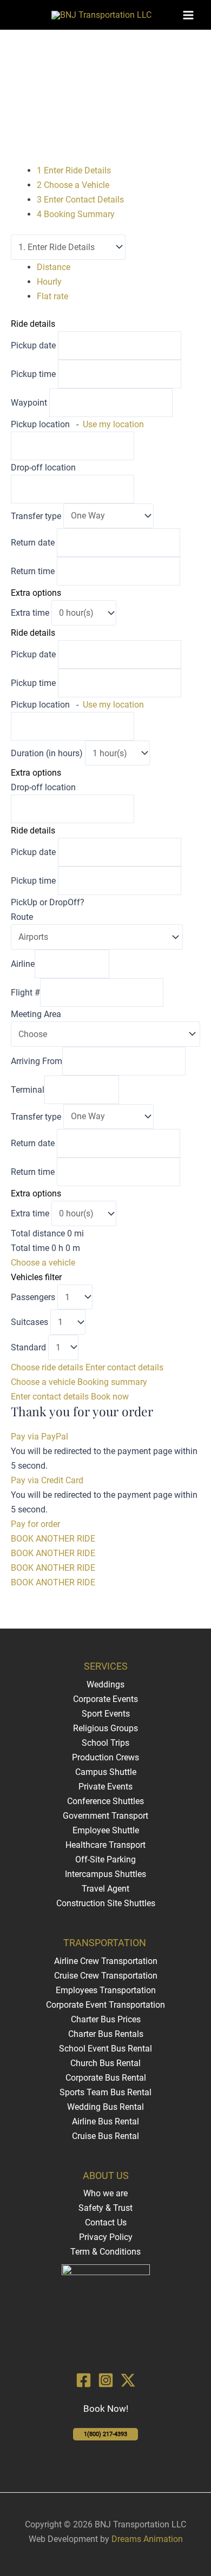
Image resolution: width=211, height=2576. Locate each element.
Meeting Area (36, 1014)
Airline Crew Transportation (106, 1961)
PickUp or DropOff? (48, 902)
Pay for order (35, 1524)
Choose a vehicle (43, 1263)
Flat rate (52, 296)
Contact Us (106, 2222)
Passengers (34, 1297)
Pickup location (77, 424)
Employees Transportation (106, 1990)
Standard (29, 1347)
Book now (110, 1397)
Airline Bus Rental (105, 2121)
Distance (54, 267)
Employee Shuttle (106, 1830)
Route (22, 917)
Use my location (113, 424)
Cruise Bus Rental (105, 2136)
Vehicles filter (36, 1277)
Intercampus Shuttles (105, 1874)
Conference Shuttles (105, 1801)
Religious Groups (105, 1728)
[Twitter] (128, 2380)
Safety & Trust (105, 2208)
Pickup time (34, 374)
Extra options (36, 593)
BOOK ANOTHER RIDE (53, 1539)
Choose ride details (48, 1367)
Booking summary (112, 1382)
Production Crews (105, 1757)
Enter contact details (124, 1367)
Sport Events (106, 1714)
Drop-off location (43, 468)
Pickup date (34, 345)
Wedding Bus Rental (105, 2107)
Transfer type (37, 516)
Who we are (105, 2193)
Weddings (105, 1684)
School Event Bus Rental (105, 2049)
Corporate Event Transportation (105, 2005)
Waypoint (29, 403)
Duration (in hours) (48, 753)
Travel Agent (105, 1889)
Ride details (33, 324)
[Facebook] (84, 2380)
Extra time (31, 613)
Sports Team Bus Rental (105, 2092)
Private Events (105, 1787)
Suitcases (31, 1322)
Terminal (28, 1090)
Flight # (25, 993)
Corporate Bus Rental (106, 2078)
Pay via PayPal (39, 1437)
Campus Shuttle (106, 1772)
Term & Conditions (105, 2252)
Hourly (49, 282)
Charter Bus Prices (106, 2019)
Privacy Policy (106, 2237)
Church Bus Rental (105, 2063)
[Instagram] (106, 2380)
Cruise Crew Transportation (106, 1976)
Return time (33, 571)
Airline (23, 964)
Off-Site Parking (105, 1859)
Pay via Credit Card (47, 1480)
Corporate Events (105, 1699)
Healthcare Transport (105, 1845)
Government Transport (105, 1816)
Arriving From (37, 1061)
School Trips (105, 1743)
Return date (33, 543)
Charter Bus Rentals (106, 2034)
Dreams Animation (147, 2539)
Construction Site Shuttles (106, 1903)
